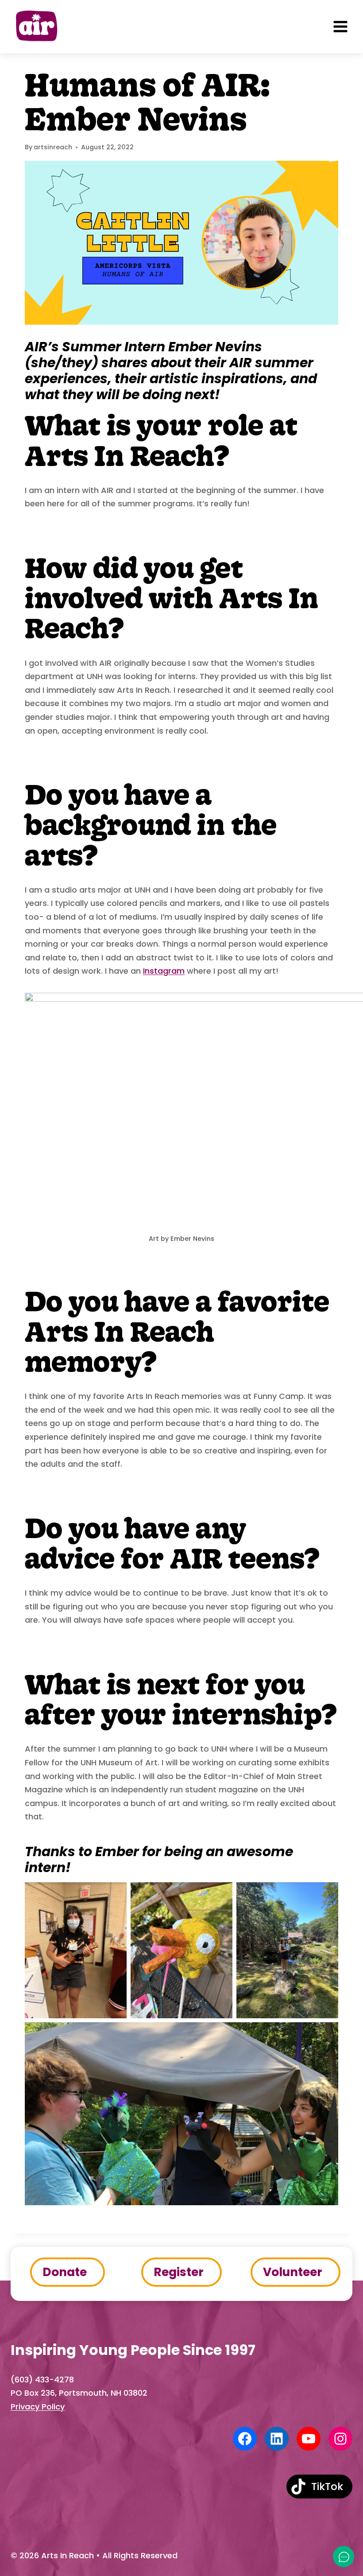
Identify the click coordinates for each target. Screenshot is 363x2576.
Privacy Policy (38, 2407)
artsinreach (53, 147)
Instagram (164, 971)
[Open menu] (340, 27)
